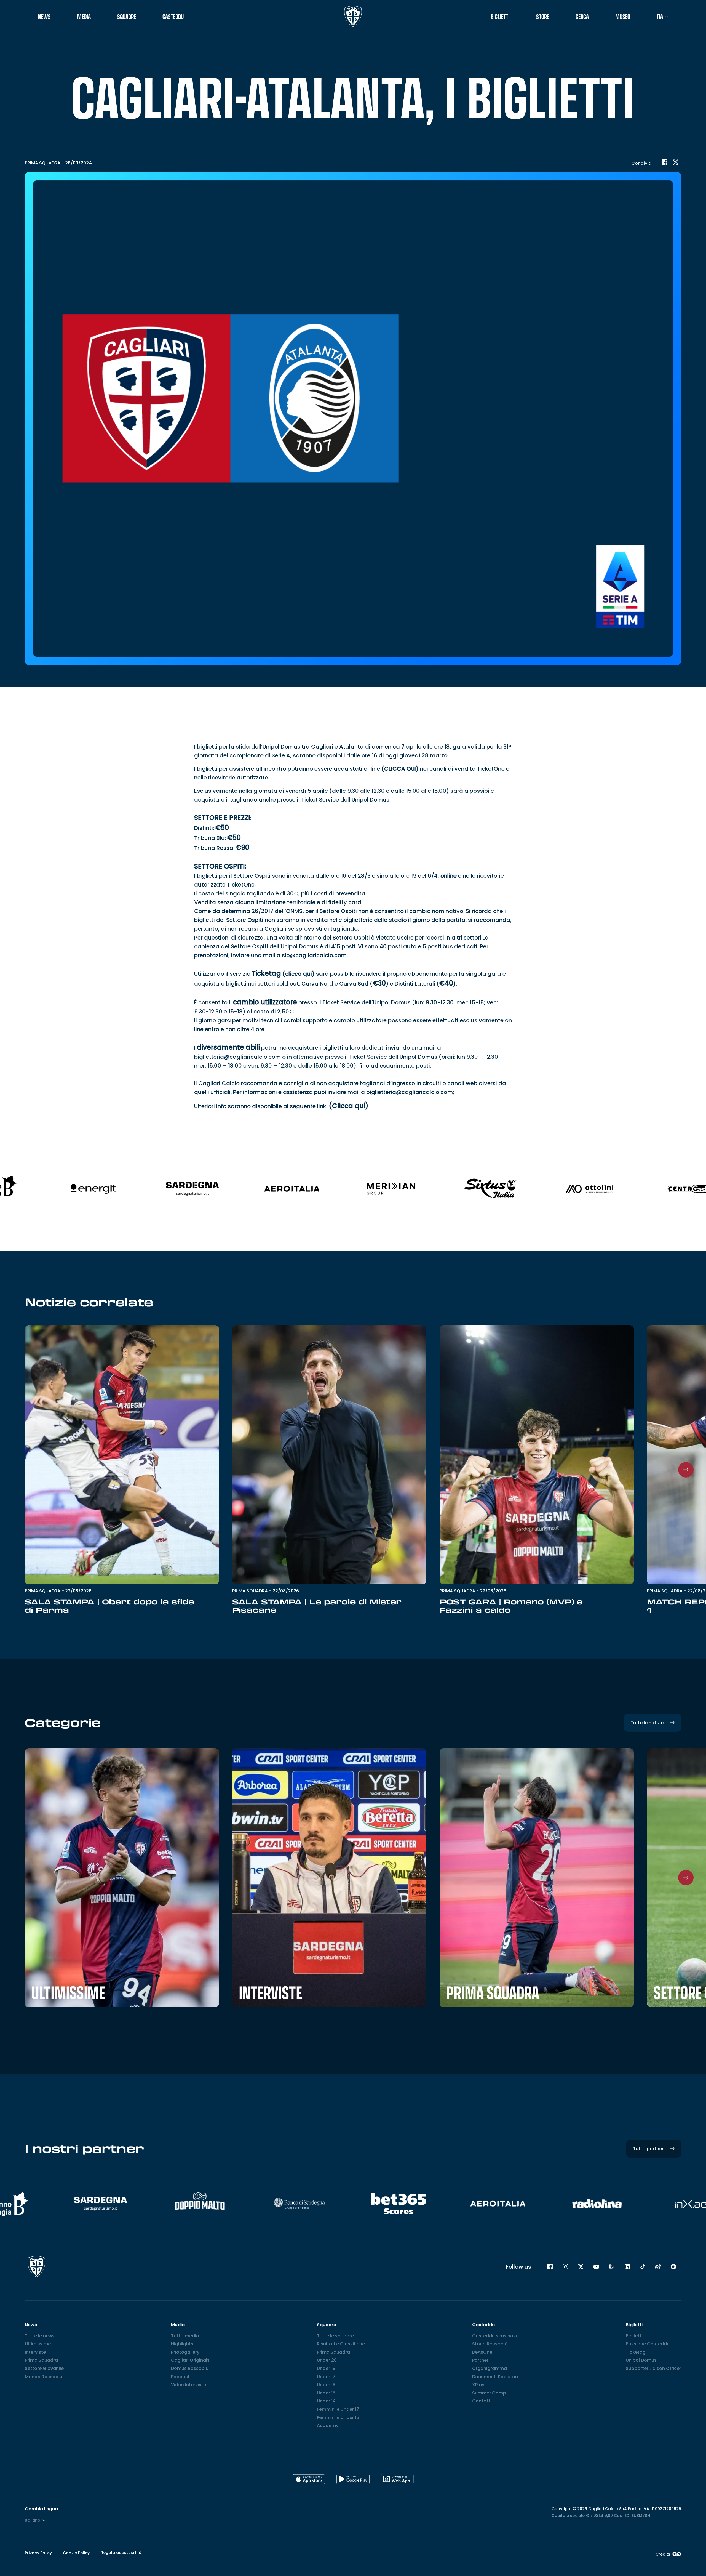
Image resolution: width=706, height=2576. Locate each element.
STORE (543, 17)
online (449, 876)
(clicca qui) (299, 974)
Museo (623, 17)
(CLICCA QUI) (400, 769)
